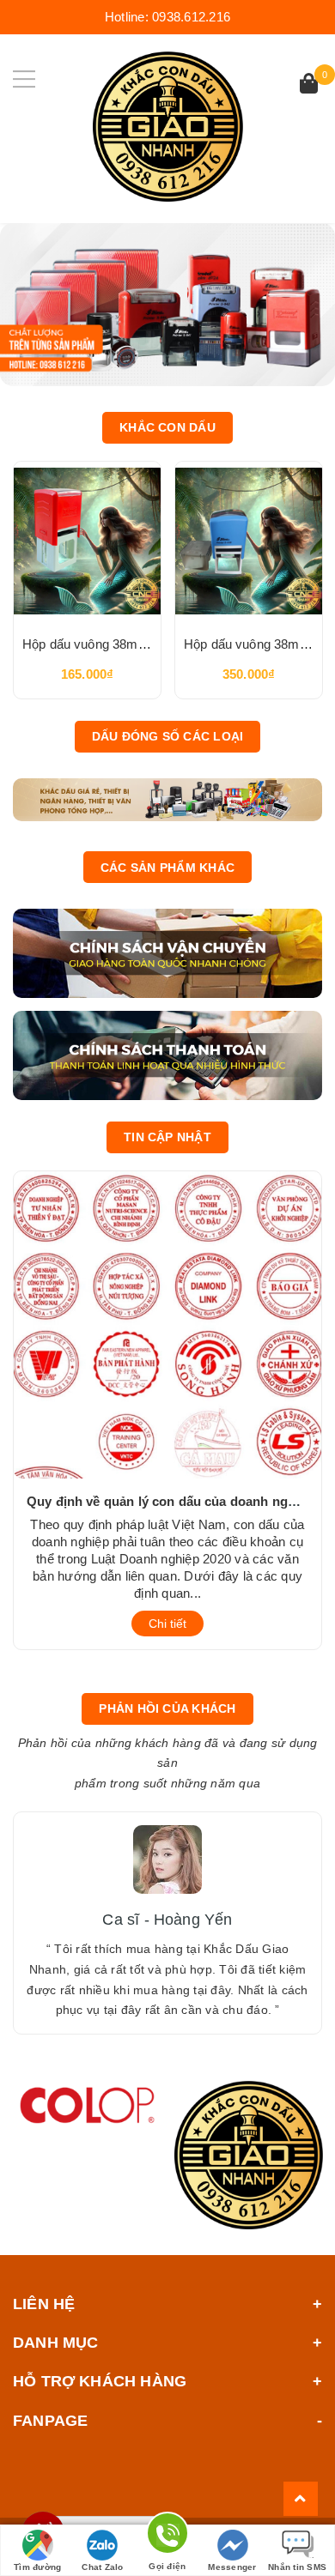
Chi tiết (167, 1624)
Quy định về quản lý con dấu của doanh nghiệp (171, 1501)
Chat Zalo (102, 2567)
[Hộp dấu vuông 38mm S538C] (249, 541)
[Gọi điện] (167, 2536)
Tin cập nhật (167, 1137)
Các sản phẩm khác (167, 868)
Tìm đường (37, 2567)
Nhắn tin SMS (297, 2567)
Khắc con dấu (167, 427)
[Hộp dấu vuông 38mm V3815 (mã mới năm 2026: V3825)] (87, 541)
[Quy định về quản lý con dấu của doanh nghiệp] (167, 1323)
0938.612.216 (191, 17)
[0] (309, 85)
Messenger (232, 2567)
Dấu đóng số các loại (168, 736)
